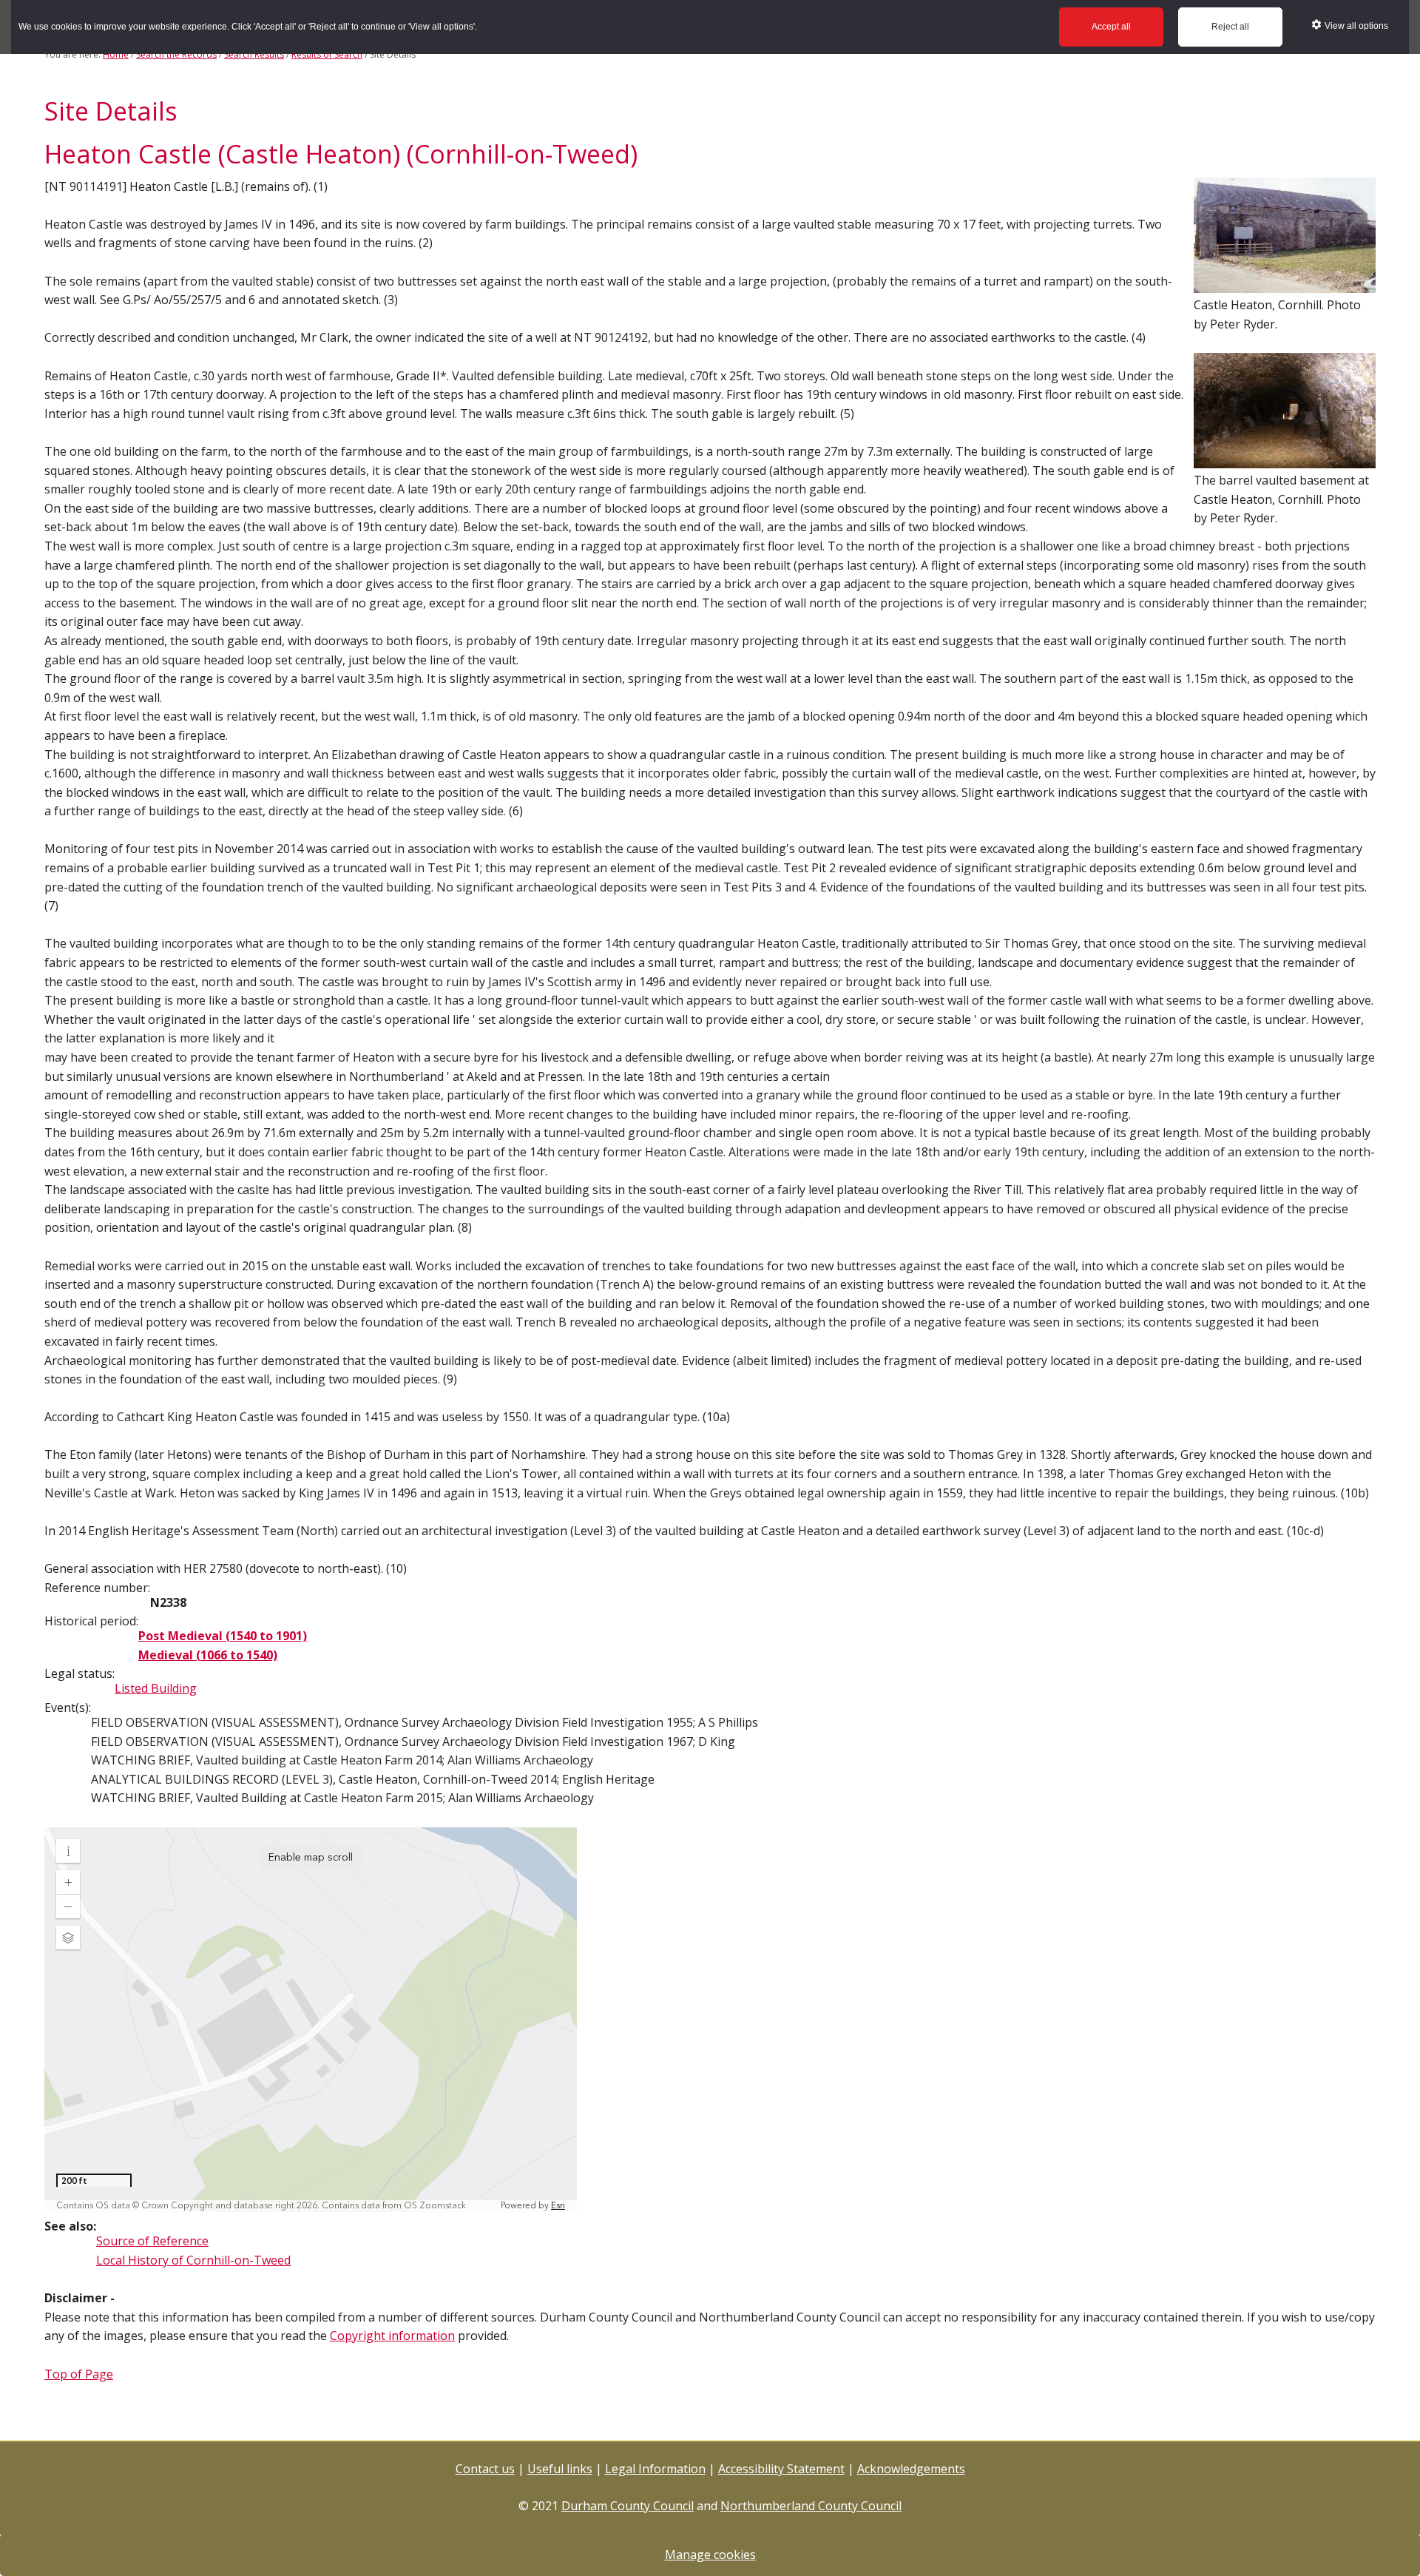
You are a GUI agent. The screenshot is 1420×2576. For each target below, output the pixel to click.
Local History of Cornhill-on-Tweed (193, 2260)
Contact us (485, 2469)
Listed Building (156, 1688)
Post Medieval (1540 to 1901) (223, 1636)
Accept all (1111, 27)
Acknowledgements (911, 2469)
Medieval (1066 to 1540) (208, 1655)
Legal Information (655, 2469)
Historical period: (91, 1621)
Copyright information (392, 2336)
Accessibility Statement (781, 2469)
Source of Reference (152, 2241)
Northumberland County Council (811, 2506)
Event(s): (68, 1707)
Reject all (1230, 27)
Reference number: (97, 1588)
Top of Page (79, 2374)
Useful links (560, 2469)
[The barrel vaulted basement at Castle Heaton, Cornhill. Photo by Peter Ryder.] (1285, 461)
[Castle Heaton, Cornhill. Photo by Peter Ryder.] (1285, 286)
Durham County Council (628, 2506)
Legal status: (80, 1673)
